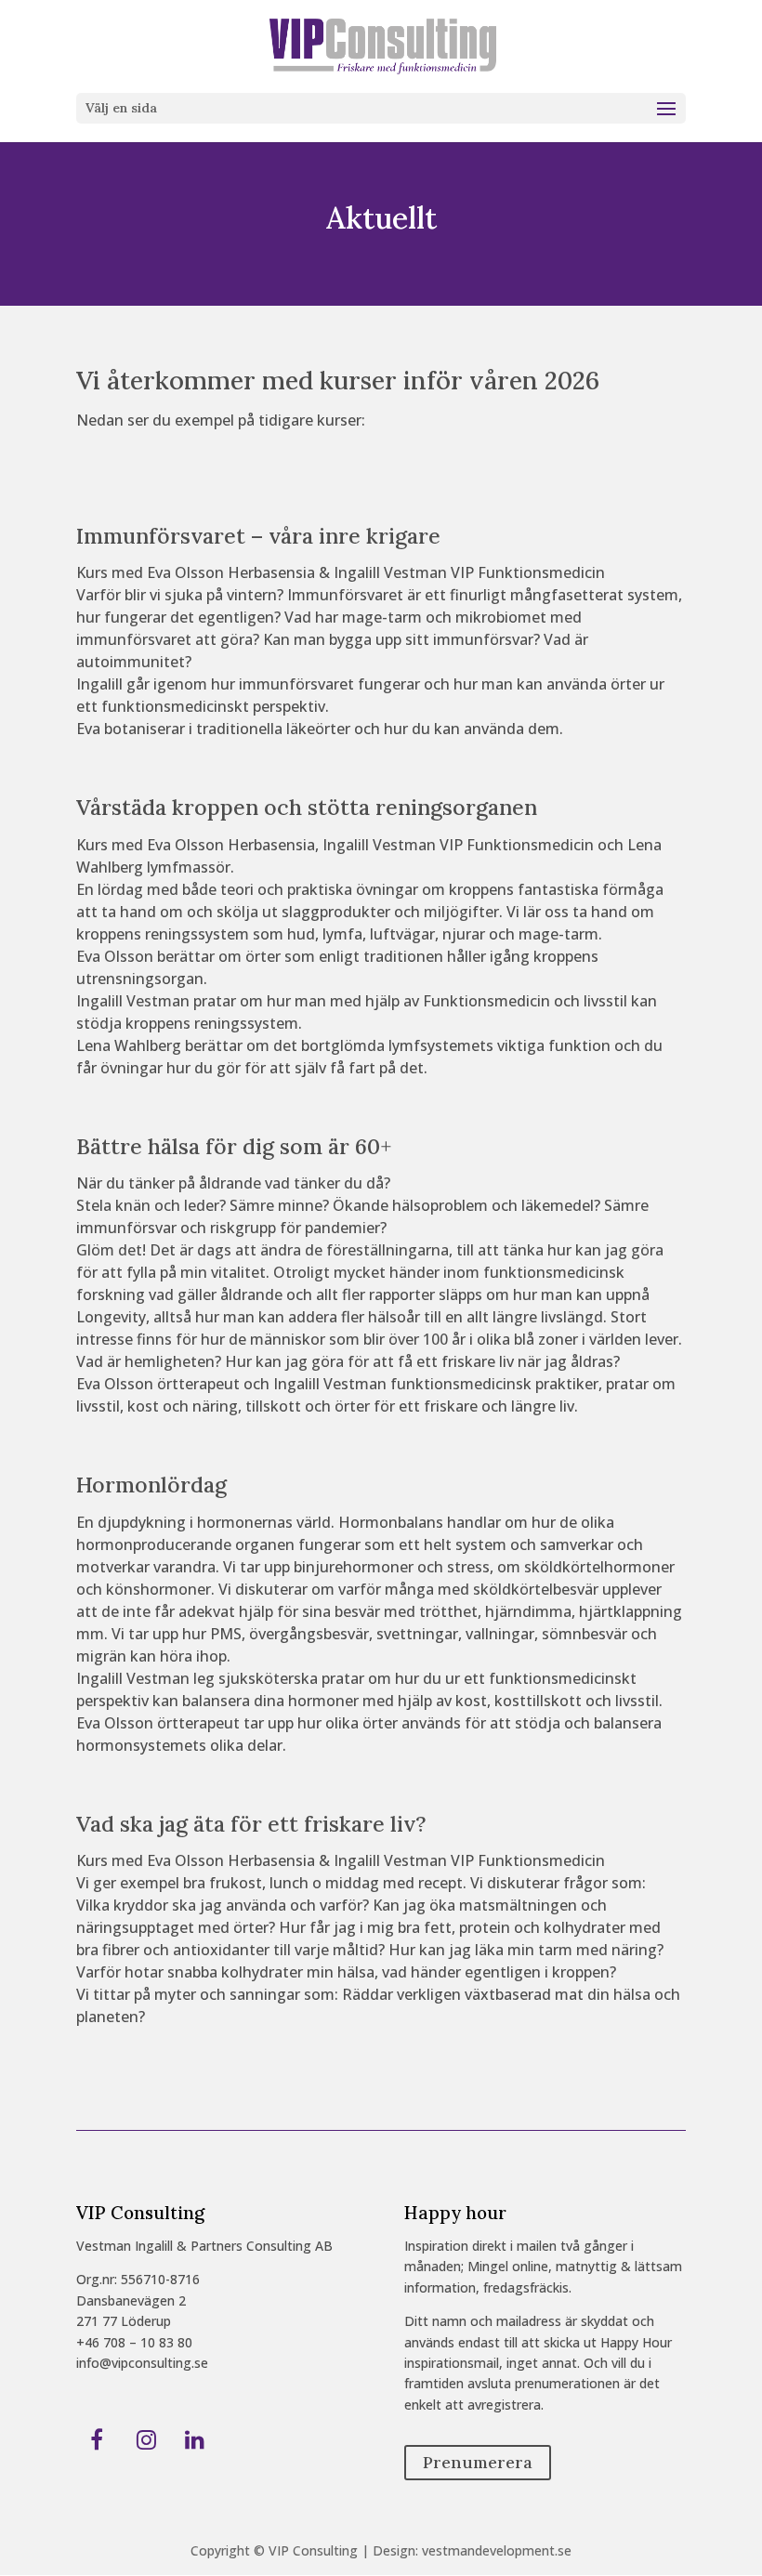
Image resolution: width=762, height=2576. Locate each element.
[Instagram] (146, 2441)
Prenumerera (478, 2463)
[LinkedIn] (196, 2441)
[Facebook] (97, 2441)
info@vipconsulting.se (142, 2363)
